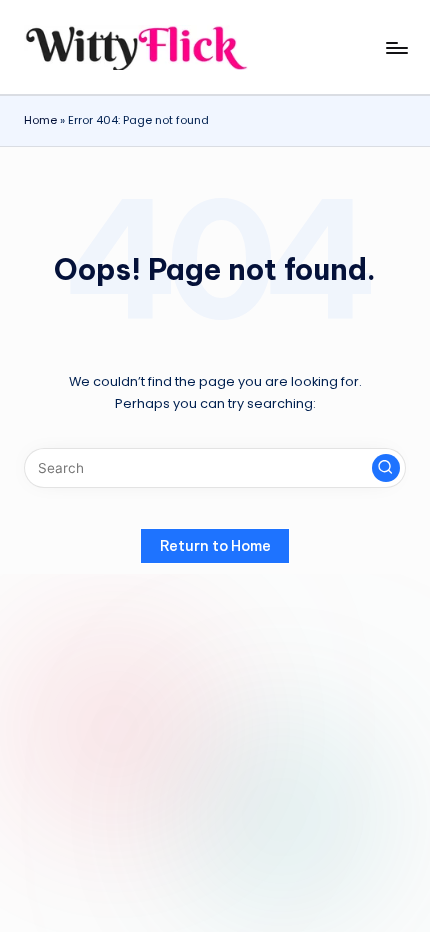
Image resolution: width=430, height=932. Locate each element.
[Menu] (396, 47)
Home (40, 120)
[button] (386, 468)
